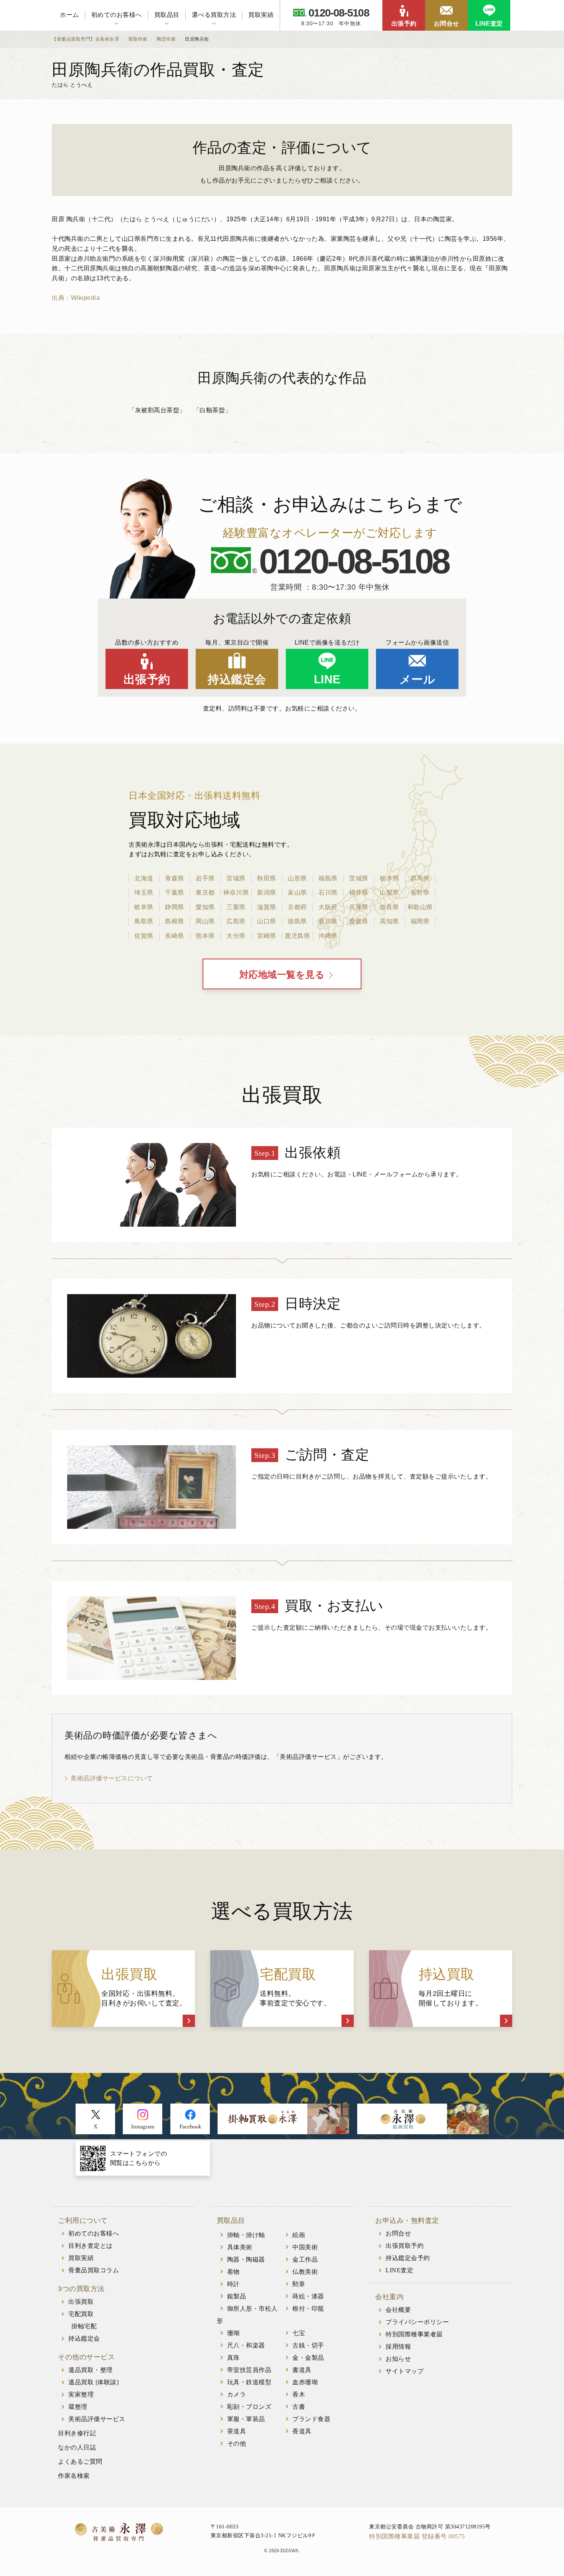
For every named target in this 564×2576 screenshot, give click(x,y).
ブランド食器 (311, 2419)
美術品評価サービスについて (112, 1778)
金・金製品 (308, 2358)
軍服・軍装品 (246, 2419)
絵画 (299, 2235)
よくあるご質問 (80, 2462)
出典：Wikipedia (76, 298)
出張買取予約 (405, 2246)
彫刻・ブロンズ (249, 2407)
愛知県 (205, 907)
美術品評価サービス (97, 2419)
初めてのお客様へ (117, 15)
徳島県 (297, 921)
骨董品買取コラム (94, 2270)
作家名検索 (74, 2476)
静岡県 (175, 907)
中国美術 (305, 2247)
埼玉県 (144, 892)
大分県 (236, 936)
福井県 (359, 892)
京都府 (297, 907)
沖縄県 (328, 936)
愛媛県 (359, 921)
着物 (233, 2272)
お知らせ (398, 2359)
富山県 (297, 892)
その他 (237, 2444)
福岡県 (420, 921)
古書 (299, 2407)
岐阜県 (144, 907)
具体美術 (240, 2247)
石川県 (328, 892)
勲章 (299, 2284)
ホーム (69, 15)
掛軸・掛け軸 (246, 2235)
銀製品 (237, 2296)
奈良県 (389, 907)
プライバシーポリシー (417, 2322)
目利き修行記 (77, 2433)
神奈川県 (236, 892)
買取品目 (167, 15)
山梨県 (389, 892)
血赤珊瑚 (305, 2382)
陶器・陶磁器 (246, 2259)
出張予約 (404, 24)
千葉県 (175, 892)
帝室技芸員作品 (249, 2370)
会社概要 (398, 2310)
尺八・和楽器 (246, 2345)
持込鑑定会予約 (408, 2258)
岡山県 (205, 921)
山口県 (267, 921)
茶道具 (237, 2431)
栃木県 (389, 878)
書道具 (302, 2370)
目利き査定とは (91, 2246)
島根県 (175, 921)
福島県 (328, 878)
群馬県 (420, 878)
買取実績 (261, 15)
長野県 (420, 892)
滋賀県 (267, 907)
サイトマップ (405, 2371)
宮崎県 (267, 936)
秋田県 (267, 878)
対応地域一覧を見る (282, 975)
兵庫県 (359, 907)
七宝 (299, 2333)
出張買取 (81, 2302)
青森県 (175, 878)
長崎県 (175, 936)
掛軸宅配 (84, 2326)
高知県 (389, 921)
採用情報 (398, 2347)
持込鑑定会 (237, 679)
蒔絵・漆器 (308, 2296)
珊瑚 (233, 2333)
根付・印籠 (308, 2309)
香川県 (328, 921)
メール (417, 679)
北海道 (144, 878)
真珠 (233, 2358)
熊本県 (205, 936)
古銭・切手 (308, 2345)
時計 (233, 2284)
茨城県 (359, 878)
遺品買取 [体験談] (93, 2382)
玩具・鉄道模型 (249, 2382)
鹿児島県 (297, 936)
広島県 (236, 921)
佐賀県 (144, 936)
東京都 (205, 892)
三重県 (236, 907)
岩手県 (205, 878)
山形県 (297, 878)
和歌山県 (420, 907)
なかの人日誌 (77, 2447)
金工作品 (305, 2259)
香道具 (302, 2431)
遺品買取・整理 (91, 2370)
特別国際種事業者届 (414, 2334)
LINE (327, 679)
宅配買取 (81, 2314)
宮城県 (236, 878)
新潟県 (267, 892)
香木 (299, 2394)
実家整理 (81, 2394)
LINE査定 (489, 24)
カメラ (237, 2394)
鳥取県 (144, 921)
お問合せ (447, 24)
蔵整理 (78, 2407)
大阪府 (328, 907)
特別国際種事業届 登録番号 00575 (417, 2536)
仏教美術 (305, 2272)
